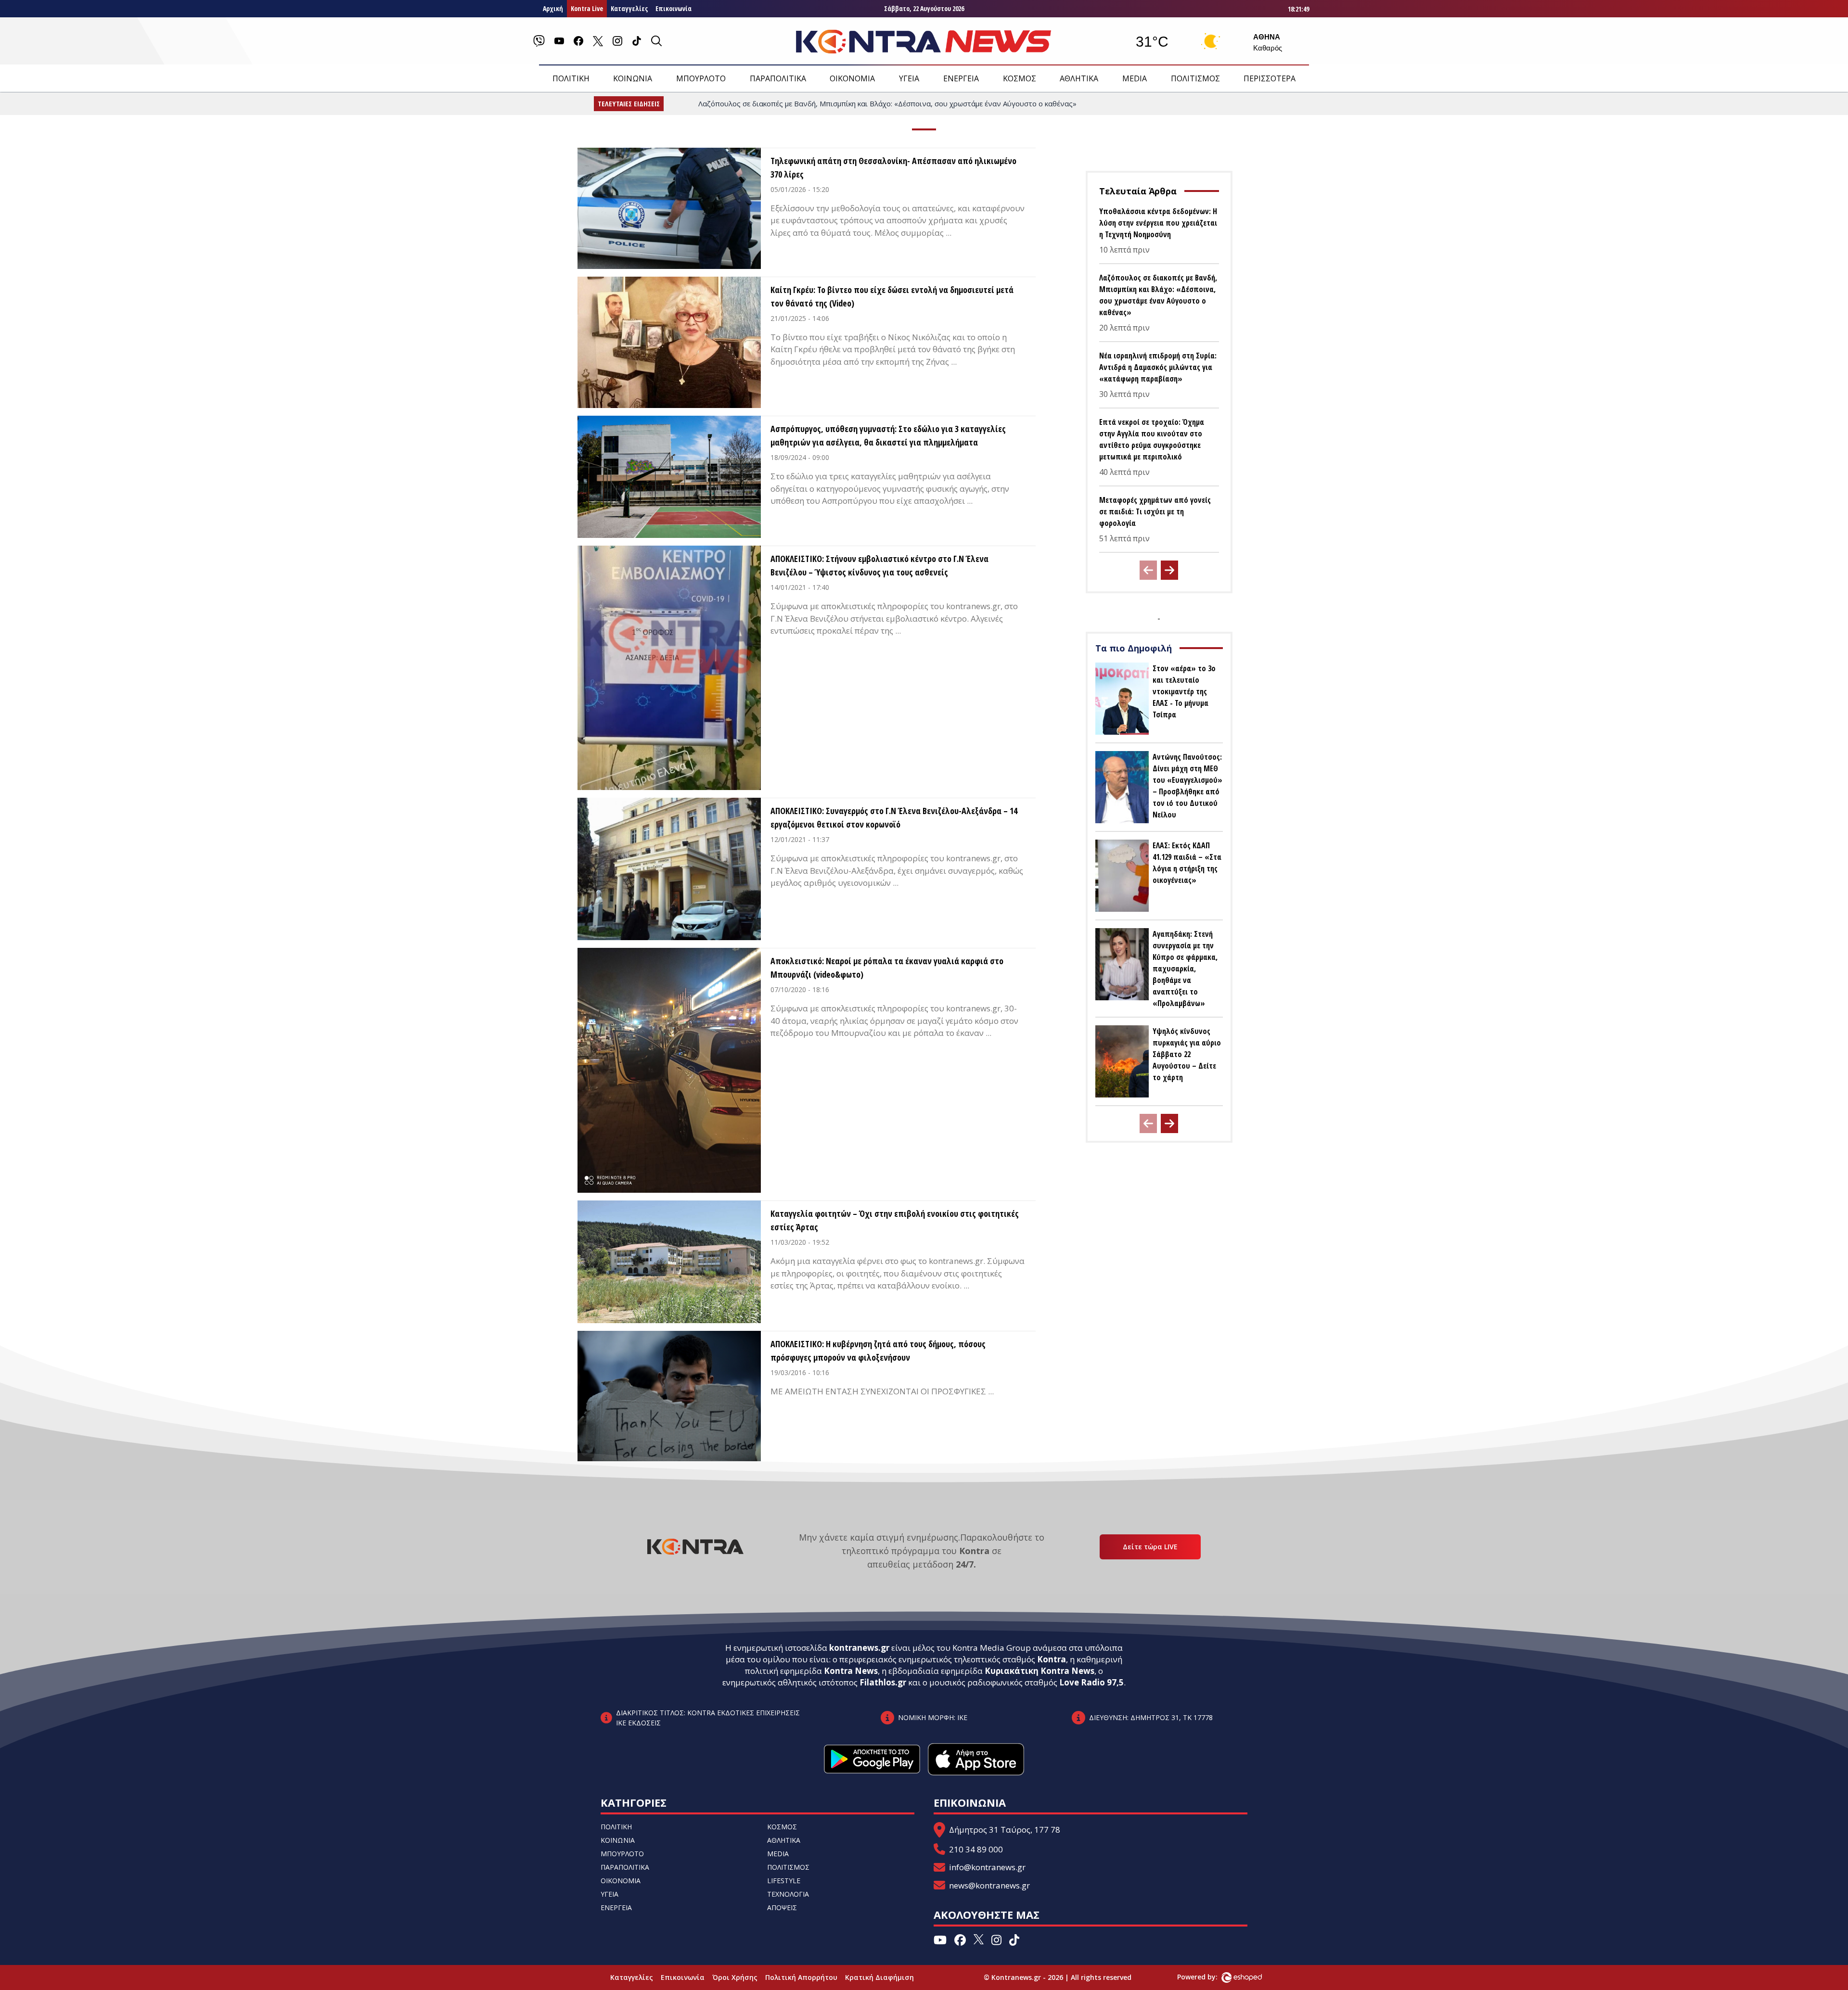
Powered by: (1207, 1977)
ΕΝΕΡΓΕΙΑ (961, 78)
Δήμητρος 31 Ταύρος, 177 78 (1005, 1830)
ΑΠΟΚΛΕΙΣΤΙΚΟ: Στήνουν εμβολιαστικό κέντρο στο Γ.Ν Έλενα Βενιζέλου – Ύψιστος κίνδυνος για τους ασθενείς (879, 565)
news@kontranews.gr (989, 1885)
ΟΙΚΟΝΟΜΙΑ (852, 78)
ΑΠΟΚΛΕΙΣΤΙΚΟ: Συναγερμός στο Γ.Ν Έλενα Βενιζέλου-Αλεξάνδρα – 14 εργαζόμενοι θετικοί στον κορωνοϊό (894, 817)
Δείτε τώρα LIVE (1150, 1547)
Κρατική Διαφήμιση (879, 1977)
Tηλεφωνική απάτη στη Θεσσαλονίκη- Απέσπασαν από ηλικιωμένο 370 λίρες (893, 167)
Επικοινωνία (674, 8)
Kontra (1052, 1659)
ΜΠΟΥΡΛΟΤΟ (701, 78)
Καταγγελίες (629, 8)
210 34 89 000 (976, 1849)
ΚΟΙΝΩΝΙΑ (633, 78)
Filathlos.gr (883, 1682)
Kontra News (851, 1671)
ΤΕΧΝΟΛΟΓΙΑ (788, 1894)
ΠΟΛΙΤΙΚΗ (571, 78)
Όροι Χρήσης (735, 1977)
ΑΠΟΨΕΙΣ (782, 1907)
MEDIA (1135, 78)
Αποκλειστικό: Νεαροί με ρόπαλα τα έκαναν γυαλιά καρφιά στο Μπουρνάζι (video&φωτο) (887, 968)
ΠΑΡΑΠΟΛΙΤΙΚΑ (778, 78)
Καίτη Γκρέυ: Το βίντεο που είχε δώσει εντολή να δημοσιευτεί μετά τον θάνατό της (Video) (892, 296)
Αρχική (553, 8)
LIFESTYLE (784, 1881)
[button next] (1169, 570)
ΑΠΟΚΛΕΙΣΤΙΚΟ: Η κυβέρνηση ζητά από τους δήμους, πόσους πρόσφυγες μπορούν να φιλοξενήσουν (878, 1351)
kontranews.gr (859, 1648)
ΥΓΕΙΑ (909, 78)
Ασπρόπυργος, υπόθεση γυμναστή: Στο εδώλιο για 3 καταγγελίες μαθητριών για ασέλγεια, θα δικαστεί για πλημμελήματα (888, 435)
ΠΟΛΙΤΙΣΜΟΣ (1195, 78)
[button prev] (1148, 570)
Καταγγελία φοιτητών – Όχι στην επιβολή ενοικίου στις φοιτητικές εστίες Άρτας (895, 1220)
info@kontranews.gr (987, 1867)
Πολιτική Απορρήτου (801, 1977)
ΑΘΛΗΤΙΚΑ (1079, 78)
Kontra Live (587, 8)
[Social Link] (539, 41)
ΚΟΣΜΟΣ (1020, 78)
